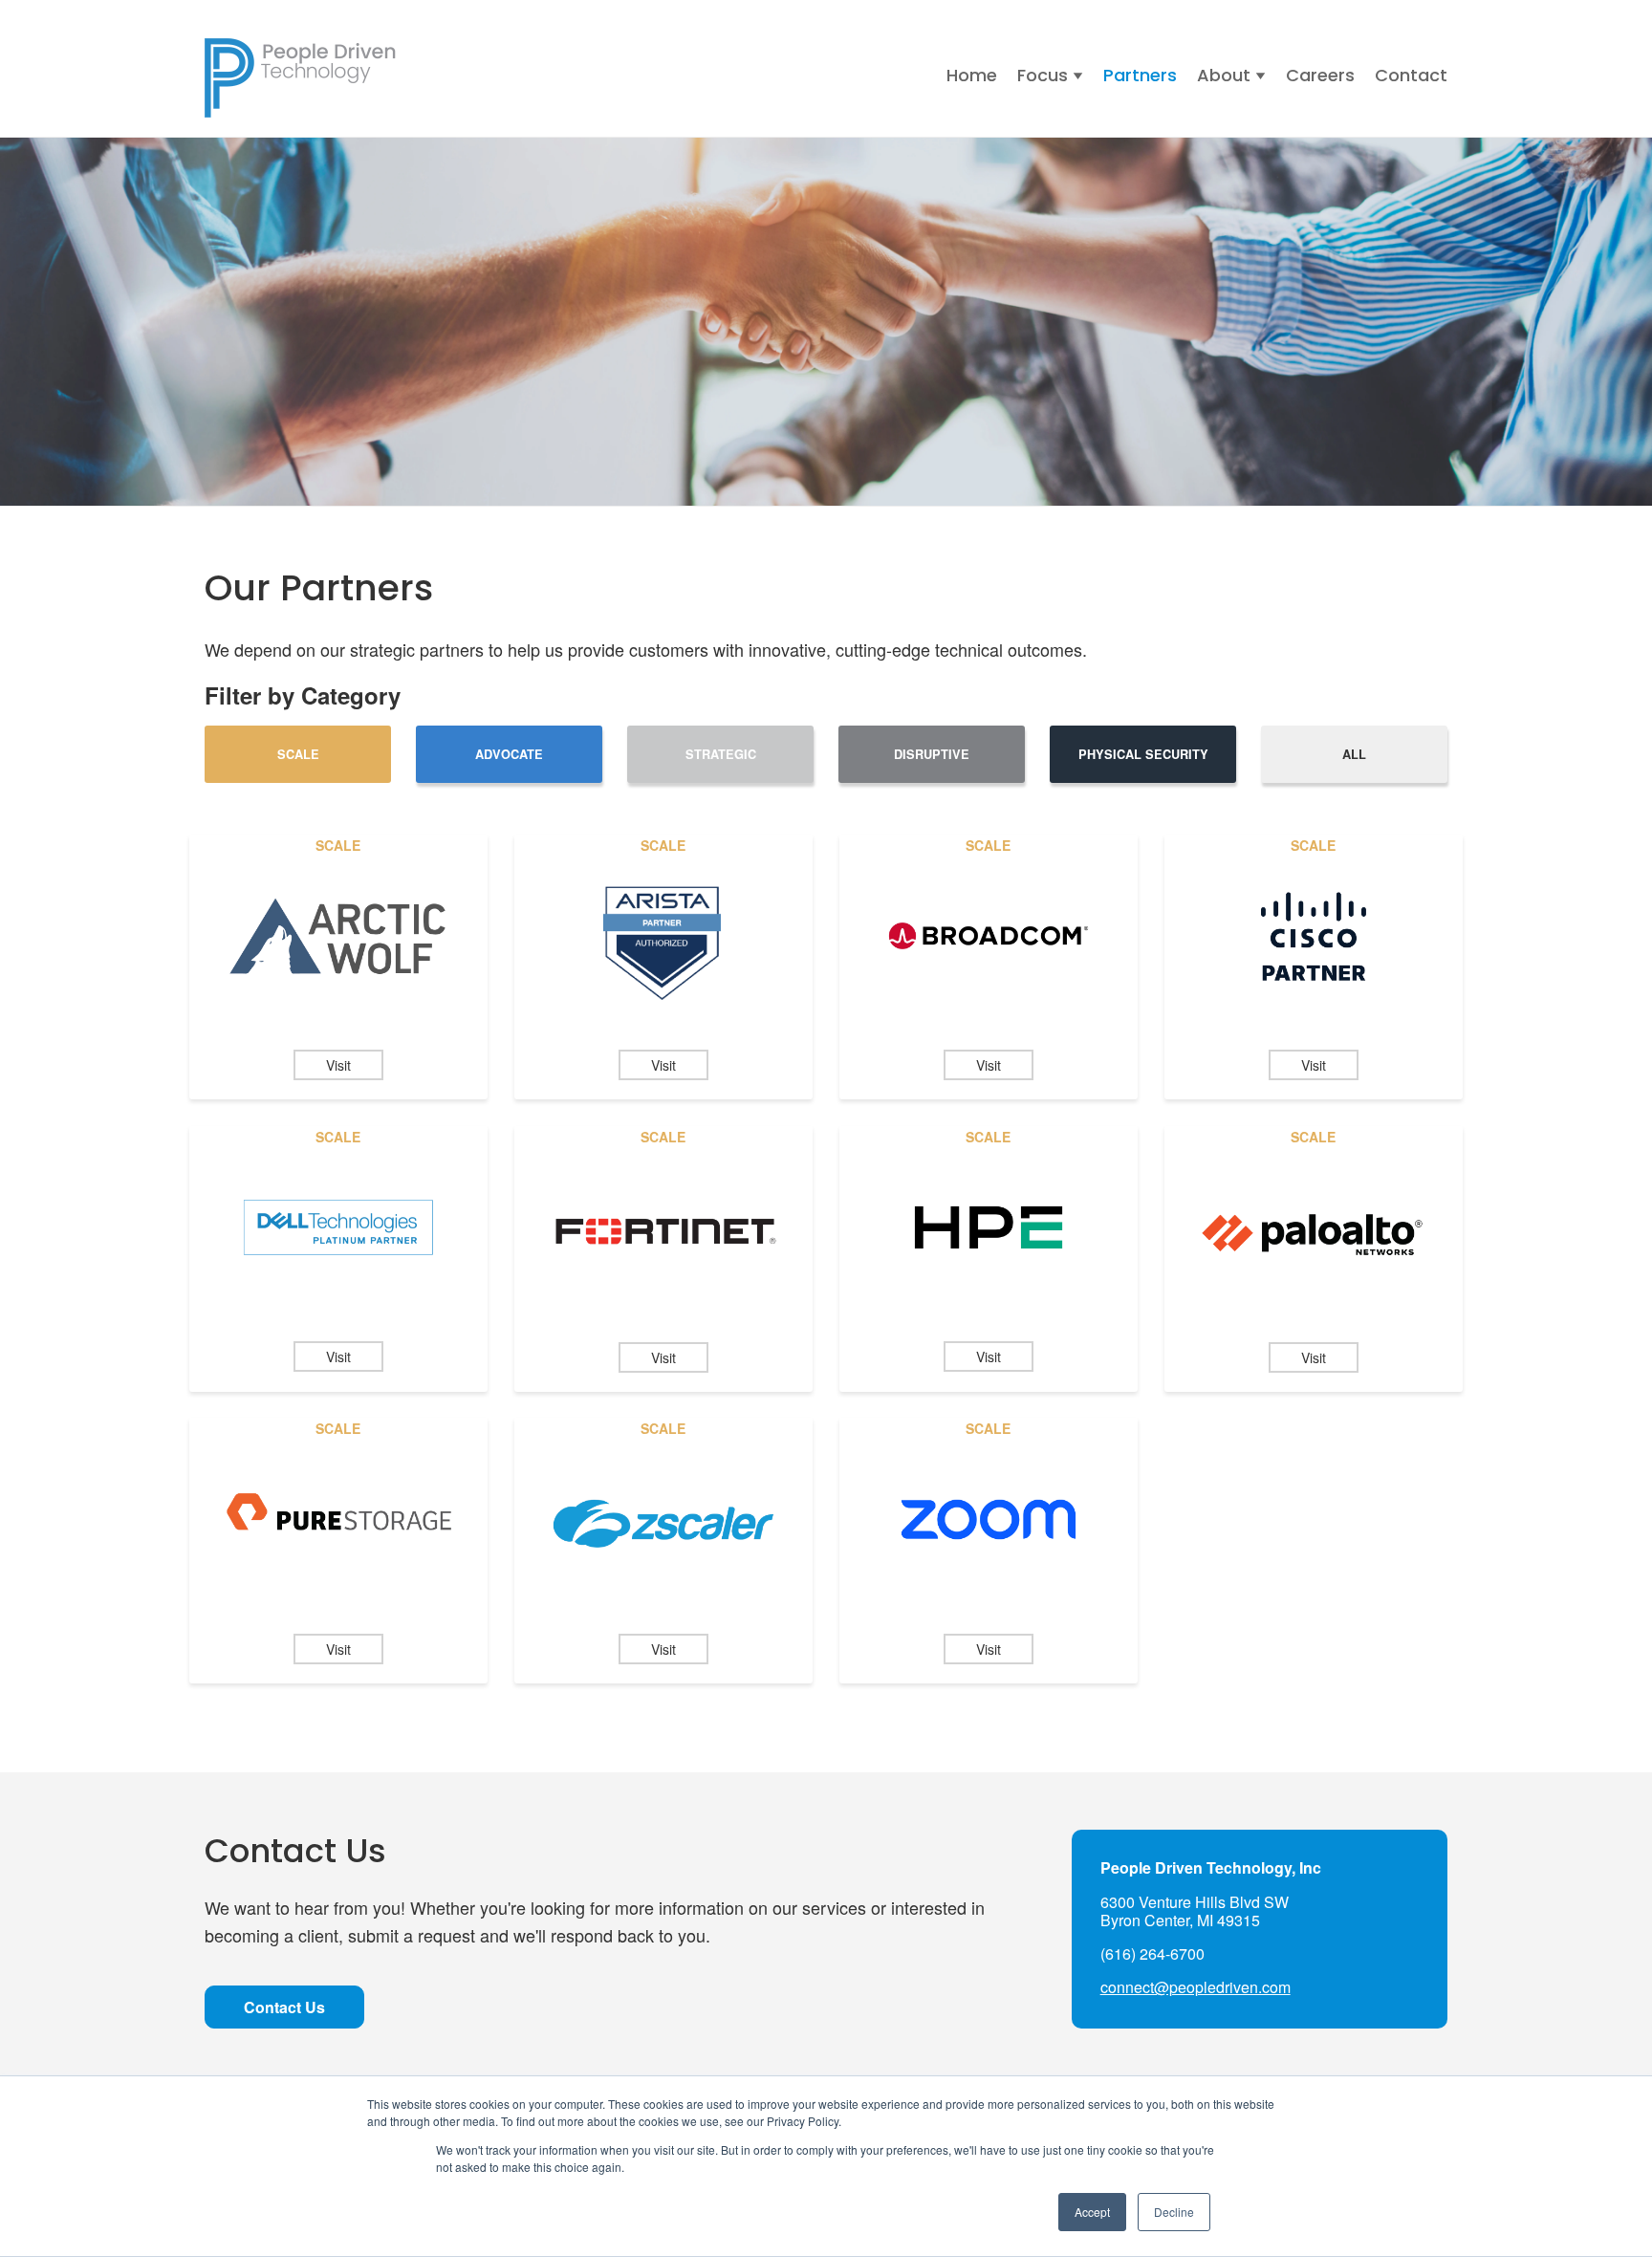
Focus (1043, 75)
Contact (1411, 75)
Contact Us (284, 2007)
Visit (338, 1065)
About (1224, 75)
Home (972, 75)
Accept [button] (1092, 2212)
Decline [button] (1174, 2212)
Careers (1320, 75)
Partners (1140, 75)
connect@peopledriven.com (1196, 1987)
